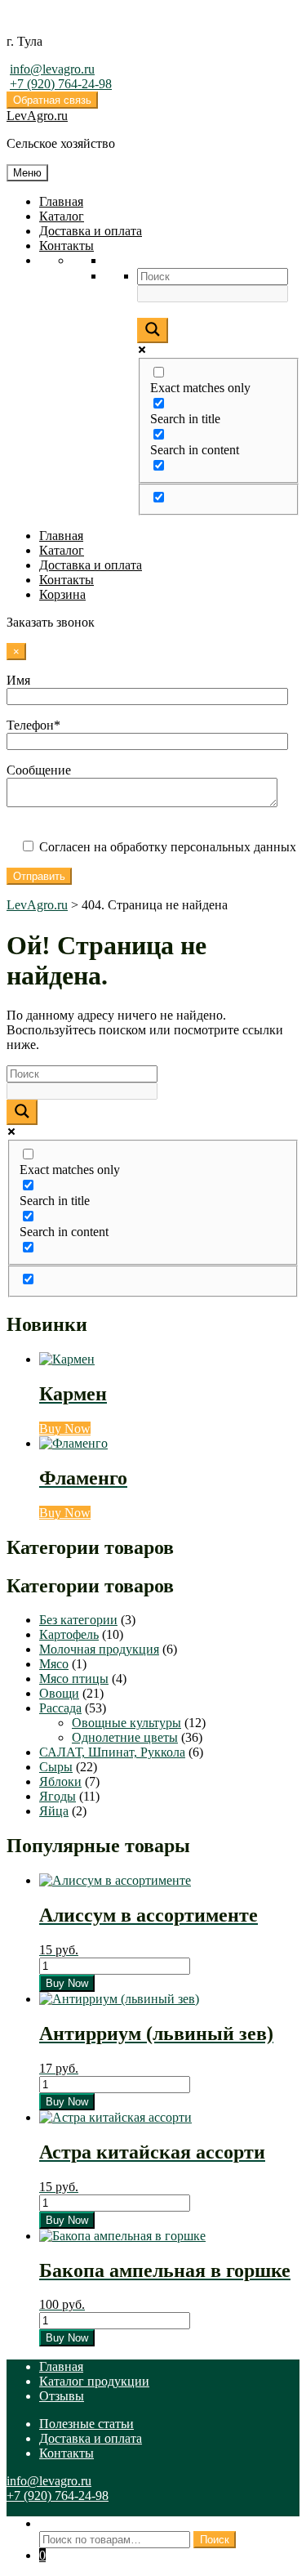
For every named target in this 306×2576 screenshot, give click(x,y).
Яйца (54, 1811)
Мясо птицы (74, 1679)
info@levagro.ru (52, 69)
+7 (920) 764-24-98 (61, 84)
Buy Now (65, 1429)
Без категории (78, 1620)
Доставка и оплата (91, 231)
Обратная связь (52, 100)
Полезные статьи (86, 2424)
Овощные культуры (126, 1723)
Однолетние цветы (125, 1737)
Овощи (59, 1693)
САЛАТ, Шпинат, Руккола (112, 1752)
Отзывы (62, 2396)
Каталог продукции (94, 2381)
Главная (61, 201)
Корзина (62, 594)
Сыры (56, 1767)
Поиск (57, 2523)
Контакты (67, 246)
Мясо (54, 1664)
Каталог (62, 216)
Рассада (60, 1708)
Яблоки (60, 1781)
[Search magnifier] (153, 330)
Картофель (69, 1634)
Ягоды (58, 1796)
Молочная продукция (99, 1649)
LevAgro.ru (37, 116)
